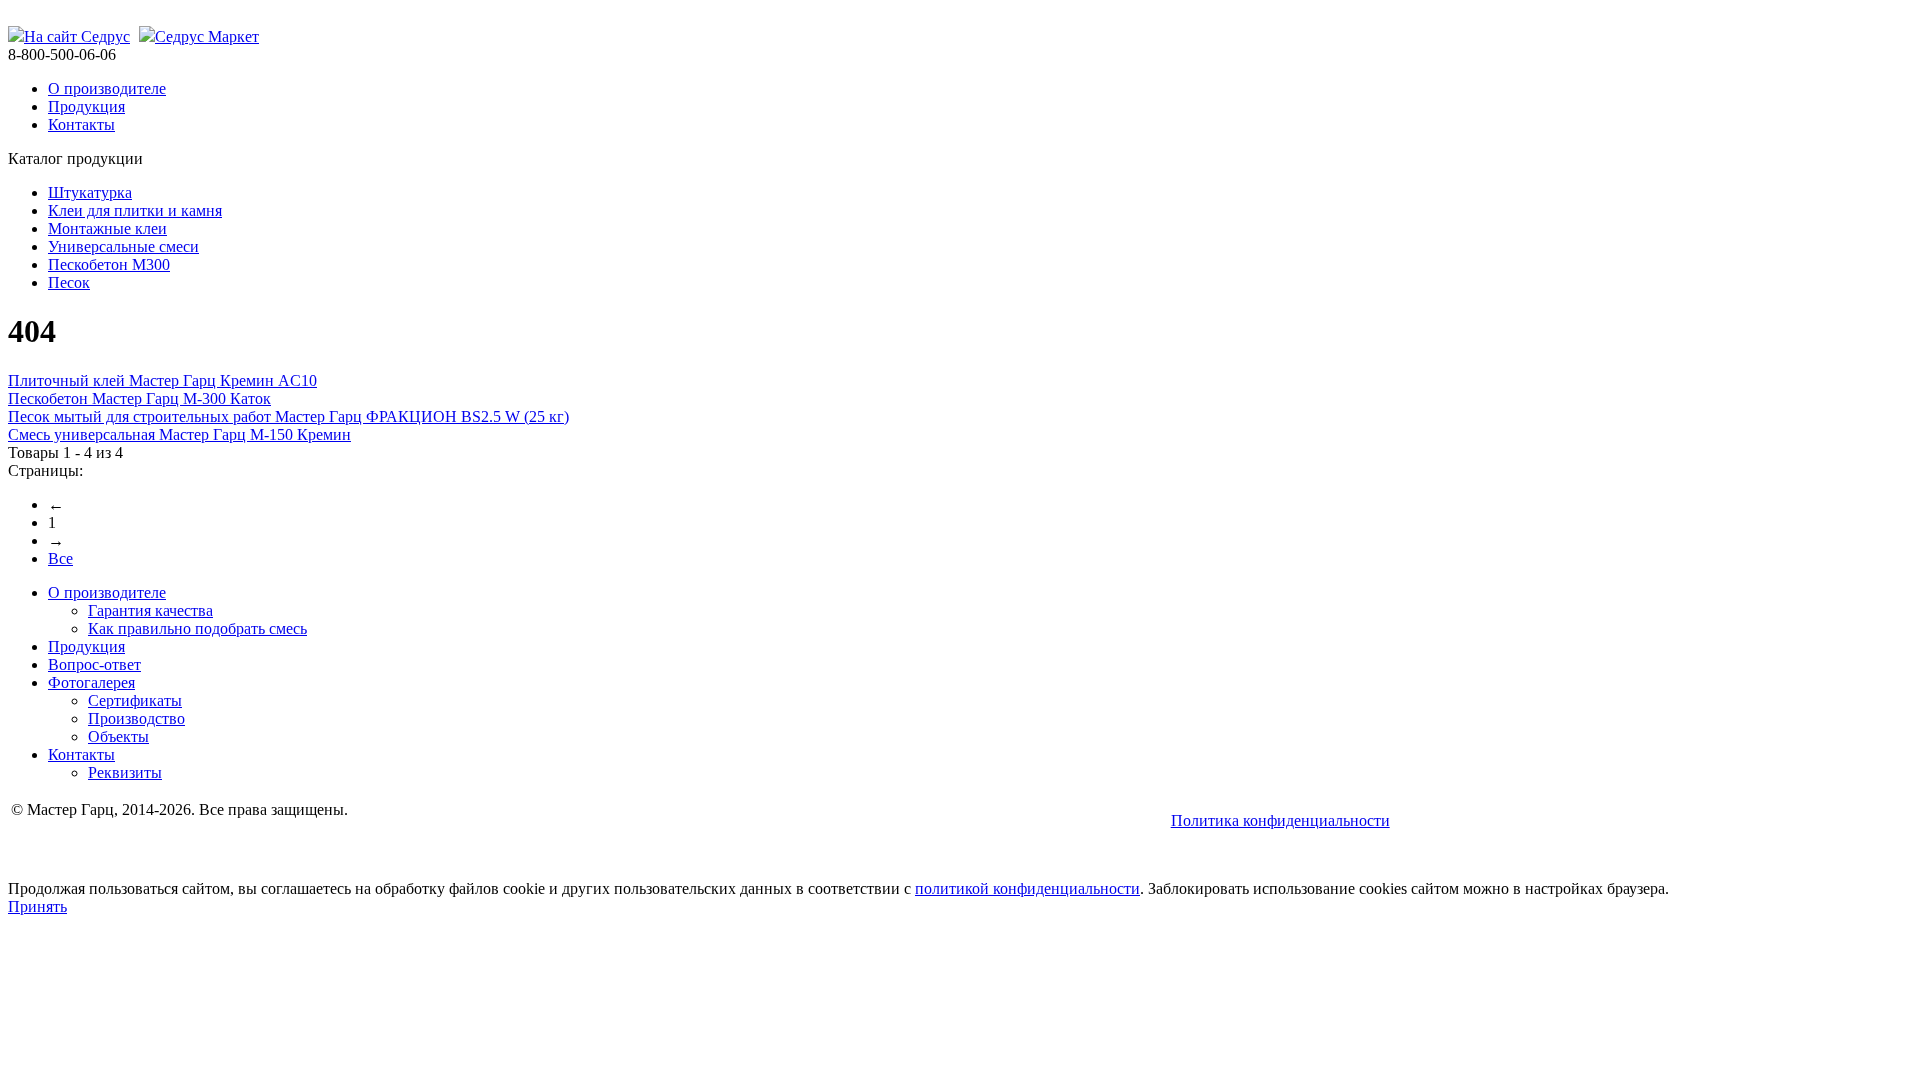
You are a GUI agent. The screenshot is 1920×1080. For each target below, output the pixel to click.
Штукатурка (90, 192)
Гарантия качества (150, 610)
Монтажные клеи (107, 228)
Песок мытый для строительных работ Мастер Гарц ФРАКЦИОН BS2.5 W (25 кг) (288, 416)
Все (60, 558)
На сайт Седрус (77, 36)
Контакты (81, 124)
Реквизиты (125, 772)
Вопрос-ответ (94, 664)
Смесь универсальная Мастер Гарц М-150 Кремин (179, 434)
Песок (69, 282)
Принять (37, 906)
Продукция (86, 106)
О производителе (107, 88)
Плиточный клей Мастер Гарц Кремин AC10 (162, 380)
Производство (136, 718)
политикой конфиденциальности (1027, 888)
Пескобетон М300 (109, 264)
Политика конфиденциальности (1280, 820)
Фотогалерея (91, 682)
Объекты (118, 736)
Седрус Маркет (207, 36)
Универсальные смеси (123, 246)
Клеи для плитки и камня (135, 210)
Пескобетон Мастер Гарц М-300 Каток (139, 398)
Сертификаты (135, 700)
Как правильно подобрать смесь (197, 628)
